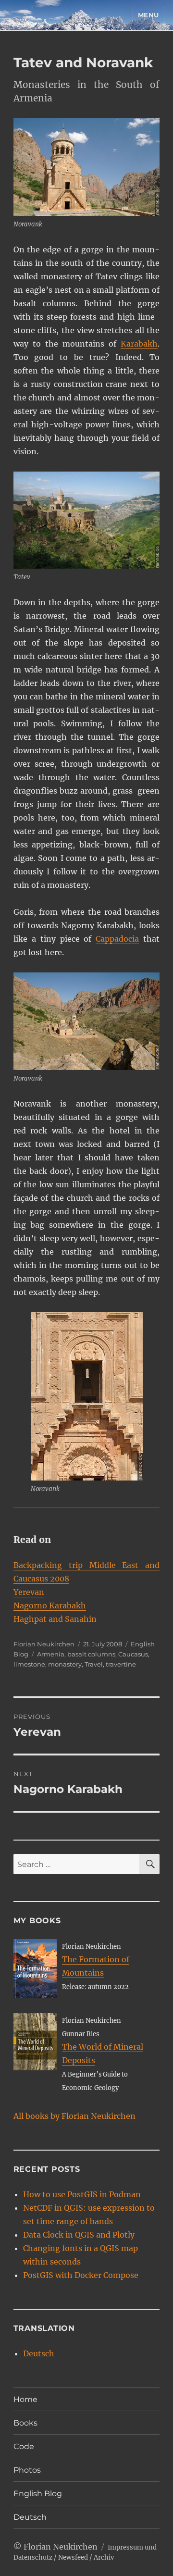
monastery (65, 1664)
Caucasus (133, 1654)
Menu (148, 15)
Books (25, 2423)
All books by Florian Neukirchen (74, 2116)
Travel (94, 1664)
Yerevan (29, 1592)
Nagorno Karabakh (50, 1605)
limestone (29, 1664)
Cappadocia (117, 939)
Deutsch (39, 2353)
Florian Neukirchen (44, 1644)
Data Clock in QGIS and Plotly (79, 2235)
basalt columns (91, 1654)
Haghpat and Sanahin (55, 1619)
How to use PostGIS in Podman (82, 2194)
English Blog (38, 2494)
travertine (121, 1664)
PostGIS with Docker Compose (81, 2275)
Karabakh (139, 344)
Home (25, 2399)
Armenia (51, 1654)
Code (24, 2446)
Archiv (104, 2557)
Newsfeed (73, 2557)
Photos (27, 2470)
